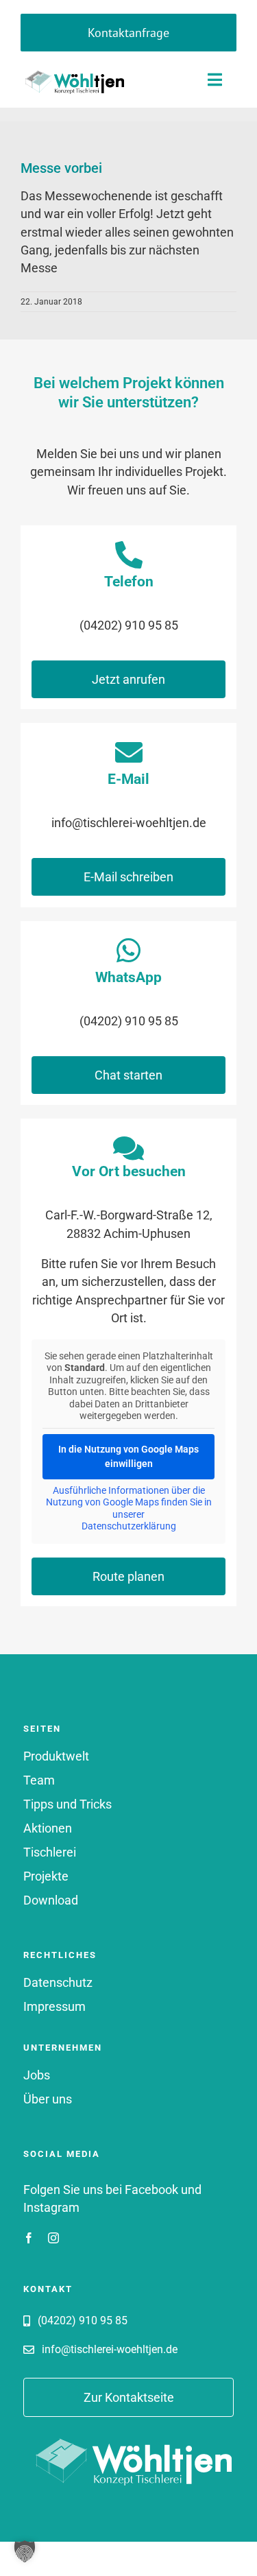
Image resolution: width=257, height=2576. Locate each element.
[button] (25, 2551)
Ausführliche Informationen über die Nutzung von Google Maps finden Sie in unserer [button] (129, 1502)
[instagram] (53, 2238)
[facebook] (29, 2238)
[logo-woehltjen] (72, 71)
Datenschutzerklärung (129, 1526)
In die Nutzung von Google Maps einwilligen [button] (128, 1456)
